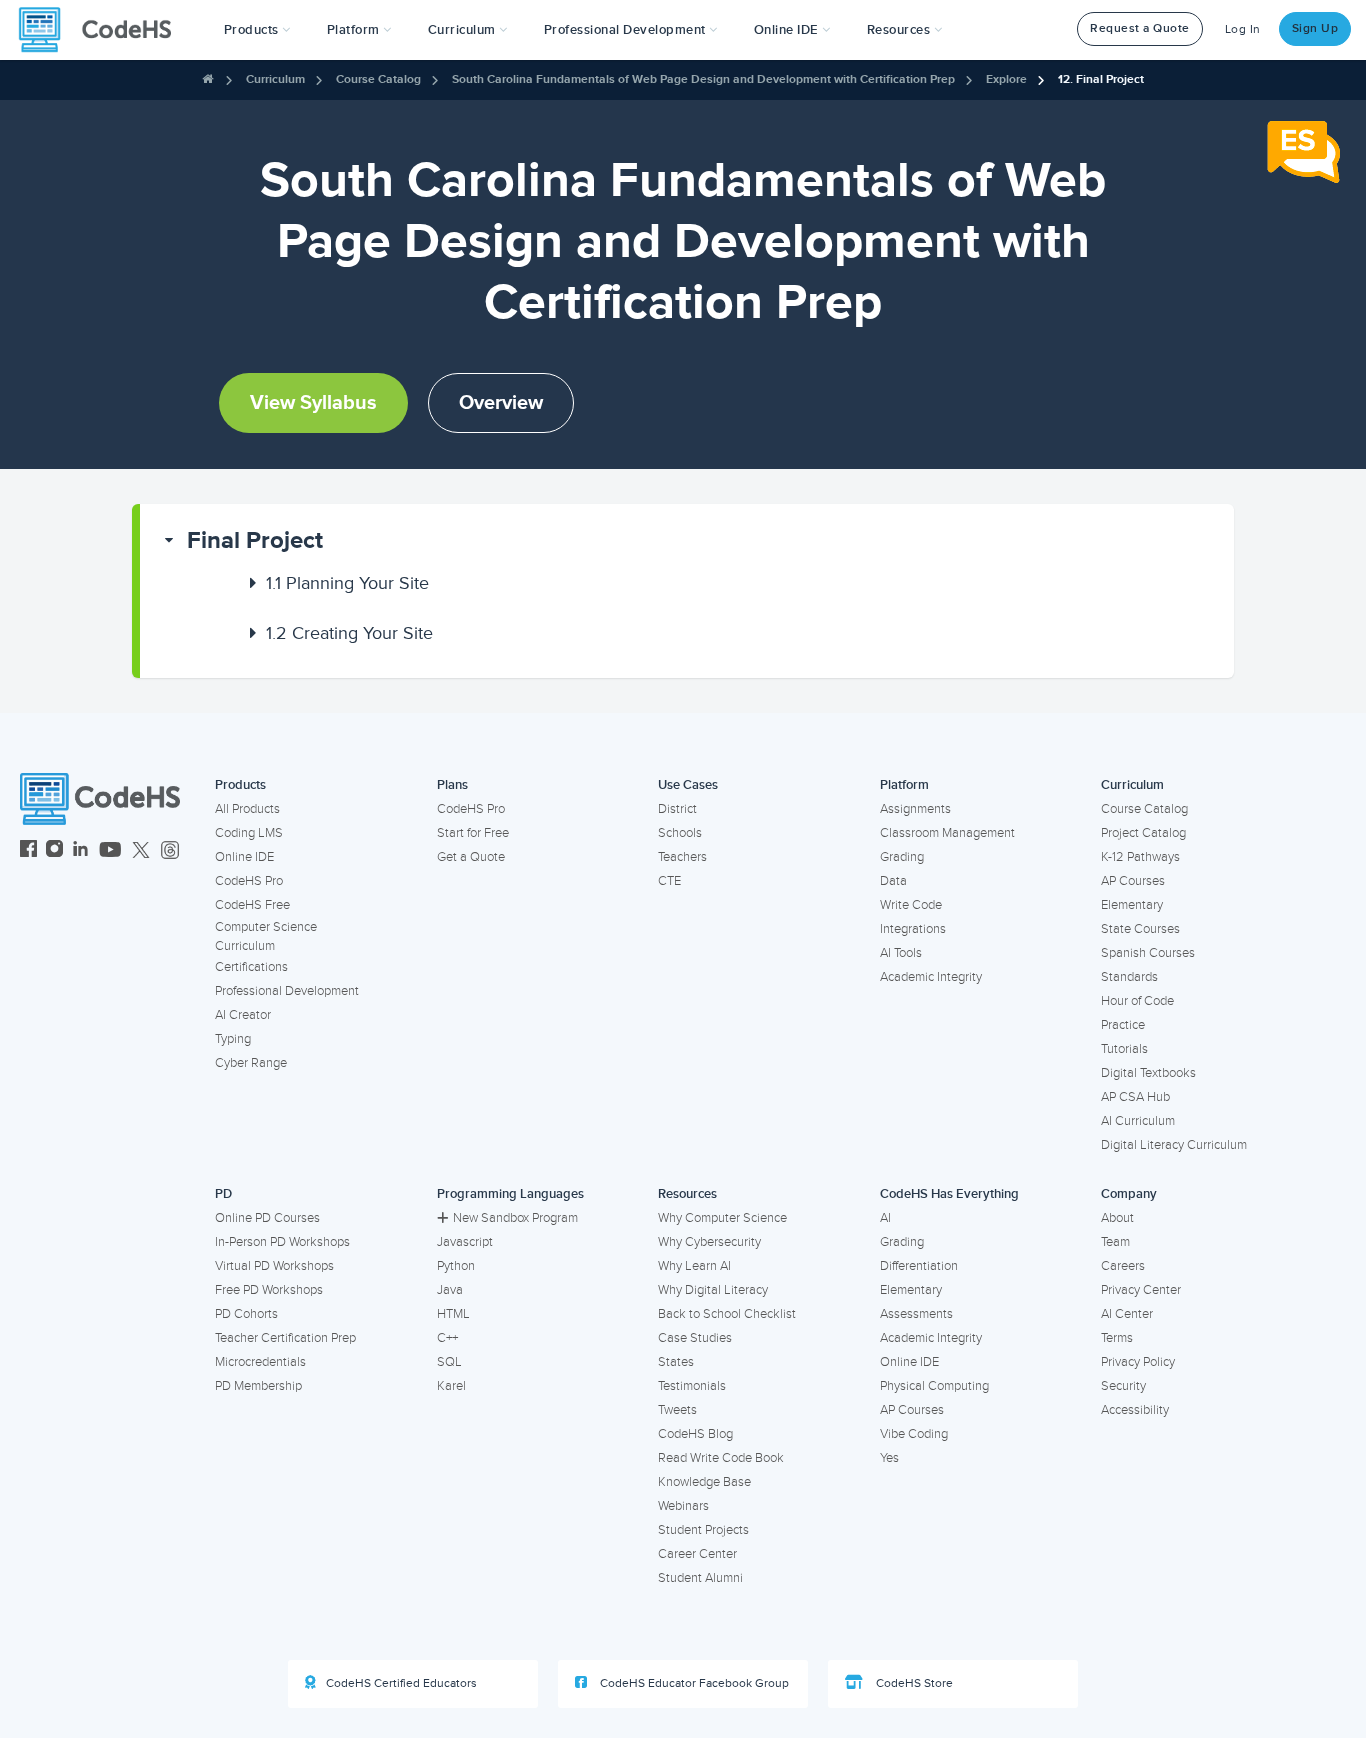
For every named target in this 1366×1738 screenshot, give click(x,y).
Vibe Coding (914, 1434)
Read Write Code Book (721, 1458)
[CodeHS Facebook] (28, 851)
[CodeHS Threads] (170, 851)
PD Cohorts (246, 1314)
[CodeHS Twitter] (141, 851)
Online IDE (244, 857)
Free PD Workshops (269, 1290)
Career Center (697, 1554)
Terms (1117, 1338)
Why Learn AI (694, 1266)
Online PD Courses (267, 1218)
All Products (247, 809)
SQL (449, 1362)
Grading (902, 857)
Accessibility (1135, 1410)
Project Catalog (1143, 833)
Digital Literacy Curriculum (1174, 1145)
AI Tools (901, 953)
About (1117, 1218)
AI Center (1127, 1314)
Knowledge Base (704, 1482)
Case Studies (695, 1338)
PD (223, 1194)
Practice (1123, 1025)
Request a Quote (1140, 28)
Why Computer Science (722, 1218)
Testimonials (692, 1386)
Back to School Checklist (727, 1314)
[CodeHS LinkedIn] (80, 851)
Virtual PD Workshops (274, 1266)
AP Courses (1133, 881)
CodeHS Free (252, 905)
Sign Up (1315, 28)
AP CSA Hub (1135, 1097)
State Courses (1140, 929)
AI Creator (243, 1015)
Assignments (915, 809)
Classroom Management (947, 833)
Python (456, 1266)
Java (450, 1290)
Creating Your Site (349, 633)
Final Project (255, 540)
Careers (1123, 1266)
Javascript (465, 1242)
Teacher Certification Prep (285, 1338)
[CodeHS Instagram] (54, 851)
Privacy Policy (1138, 1362)
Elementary (1132, 905)
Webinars (683, 1506)
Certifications (251, 967)
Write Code (911, 905)
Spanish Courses (1148, 953)
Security (1123, 1386)
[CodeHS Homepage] (103, 30)
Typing (233, 1039)
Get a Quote (471, 857)
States (676, 1362)
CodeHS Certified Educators (401, 1683)
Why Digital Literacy (713, 1290)
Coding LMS (249, 833)
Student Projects (703, 1530)
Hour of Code (1137, 1001)
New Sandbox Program (515, 1218)
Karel (451, 1386)
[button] (257, 30)
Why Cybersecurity (709, 1242)
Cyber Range (251, 1063)
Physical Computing (934, 1386)
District (677, 809)
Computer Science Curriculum (266, 936)
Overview (501, 403)
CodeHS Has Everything (949, 1194)
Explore (1006, 79)
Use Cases (688, 785)
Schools (680, 833)
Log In (1243, 29)
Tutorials (1124, 1049)
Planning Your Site (347, 583)
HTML (453, 1314)
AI (885, 1218)
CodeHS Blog (695, 1434)
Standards (1129, 977)
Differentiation (919, 1266)
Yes (889, 1458)
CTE (669, 881)
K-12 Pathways (1140, 857)
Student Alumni (700, 1578)
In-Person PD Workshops (282, 1242)
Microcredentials (260, 1362)
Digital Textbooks (1148, 1073)
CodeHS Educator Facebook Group (693, 1683)
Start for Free (473, 833)
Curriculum (275, 79)
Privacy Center (1141, 1290)
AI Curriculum (1138, 1121)
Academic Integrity (931, 977)
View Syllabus (313, 403)
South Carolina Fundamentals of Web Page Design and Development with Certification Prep (703, 79)
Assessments (916, 1314)
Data (893, 881)
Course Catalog (378, 79)
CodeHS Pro (249, 881)
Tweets (677, 1410)
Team (1115, 1242)
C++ (447, 1338)
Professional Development (287, 991)
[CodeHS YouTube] (110, 851)
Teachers (682, 857)
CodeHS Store (913, 1683)
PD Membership (258, 1386)
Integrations (913, 929)
